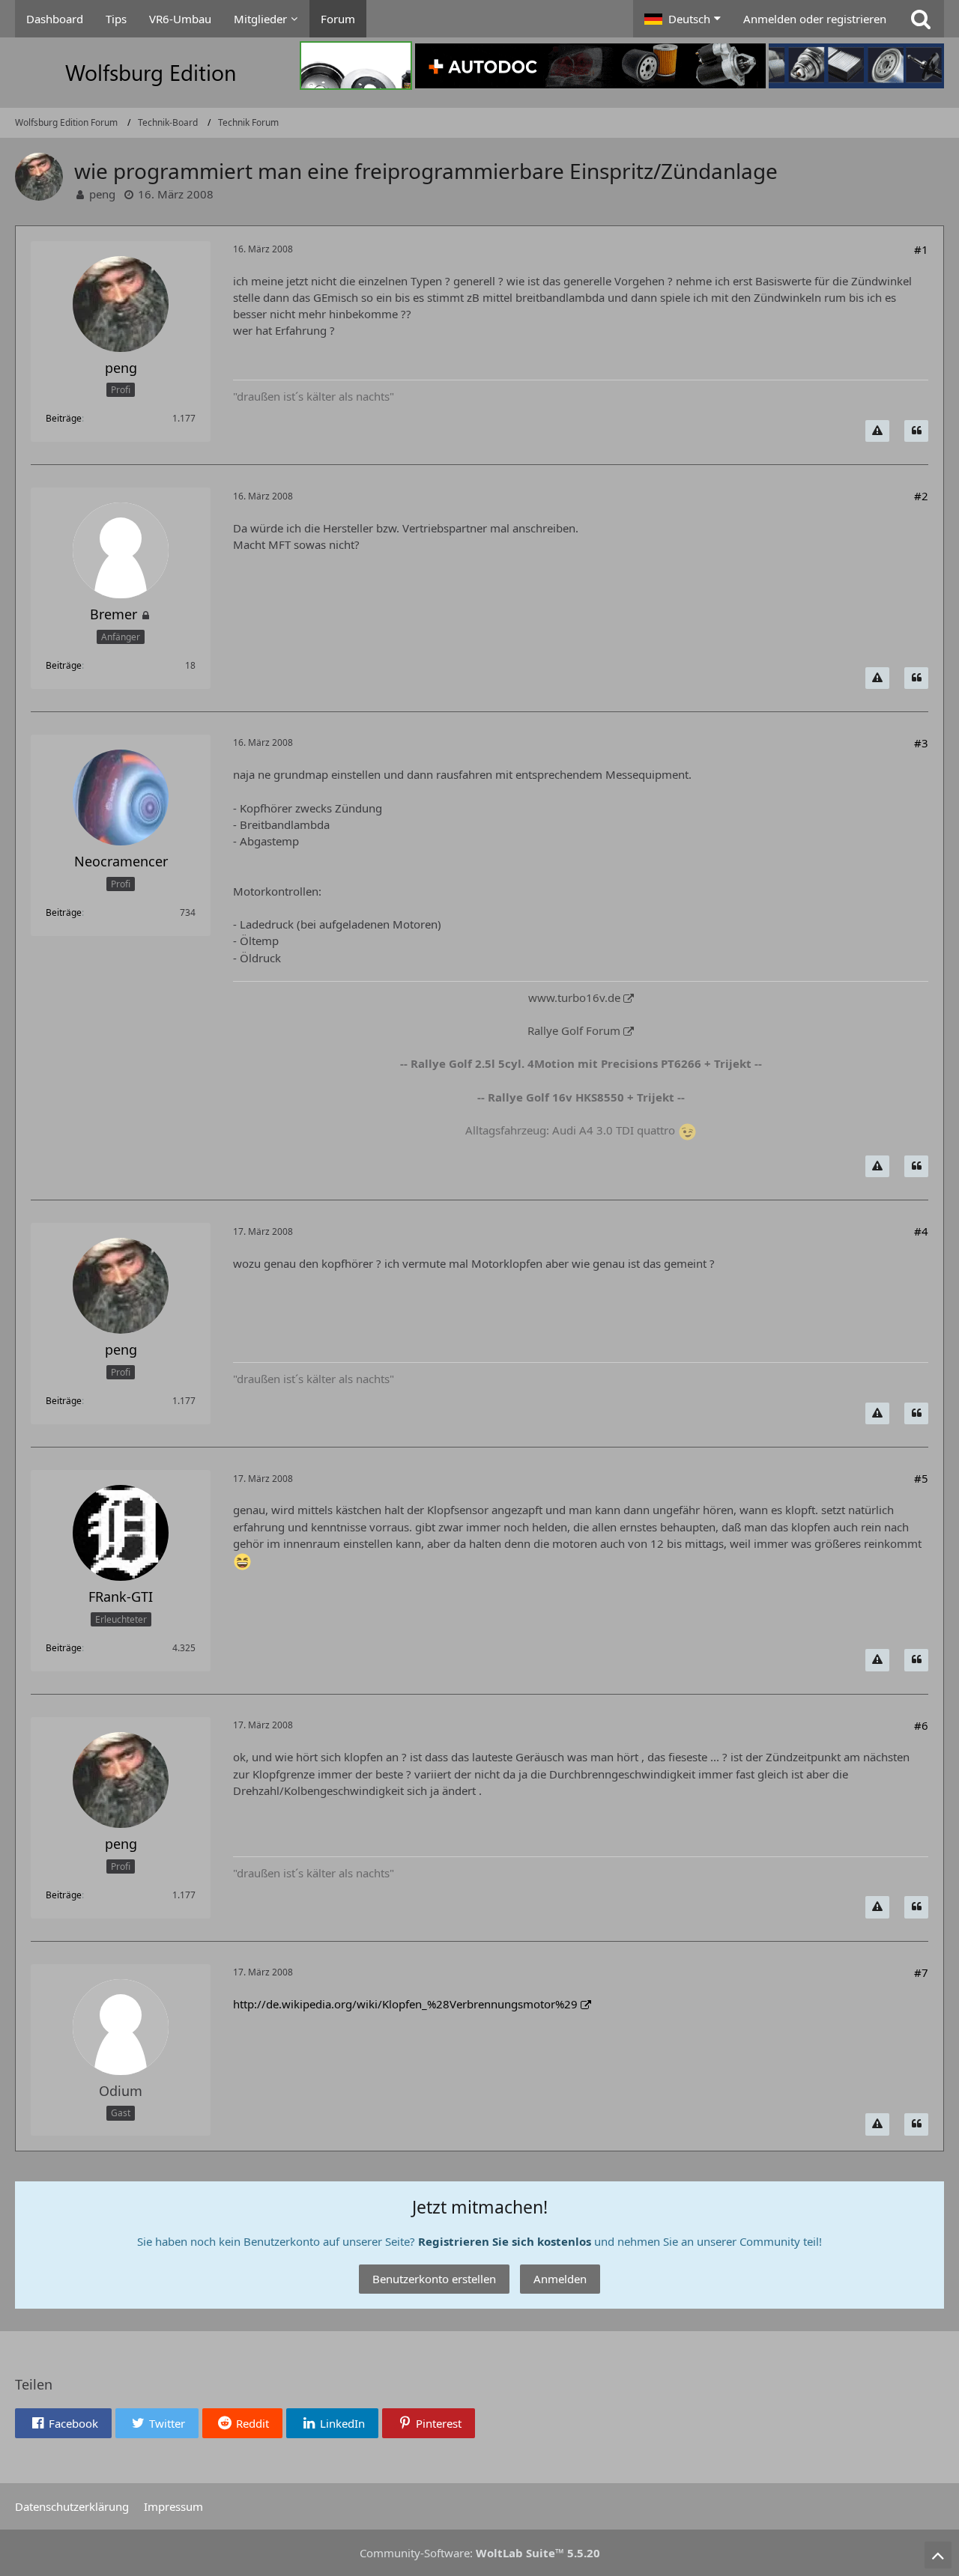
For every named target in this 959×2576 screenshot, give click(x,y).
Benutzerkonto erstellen (434, 2279)
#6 (921, 1725)
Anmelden (560, 2279)
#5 (921, 1478)
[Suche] (921, 19)
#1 (921, 249)
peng (102, 194)
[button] (683, 19)
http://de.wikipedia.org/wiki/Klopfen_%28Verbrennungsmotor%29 (405, 2004)
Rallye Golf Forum (574, 1030)
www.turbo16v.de (574, 997)
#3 (921, 743)
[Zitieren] (916, 431)
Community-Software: (480, 2553)
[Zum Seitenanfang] (938, 2555)
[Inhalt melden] (877, 431)
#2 (921, 496)
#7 (921, 1972)
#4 (921, 1231)
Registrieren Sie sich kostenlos (505, 2241)
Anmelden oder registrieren (815, 19)
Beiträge (64, 418)
